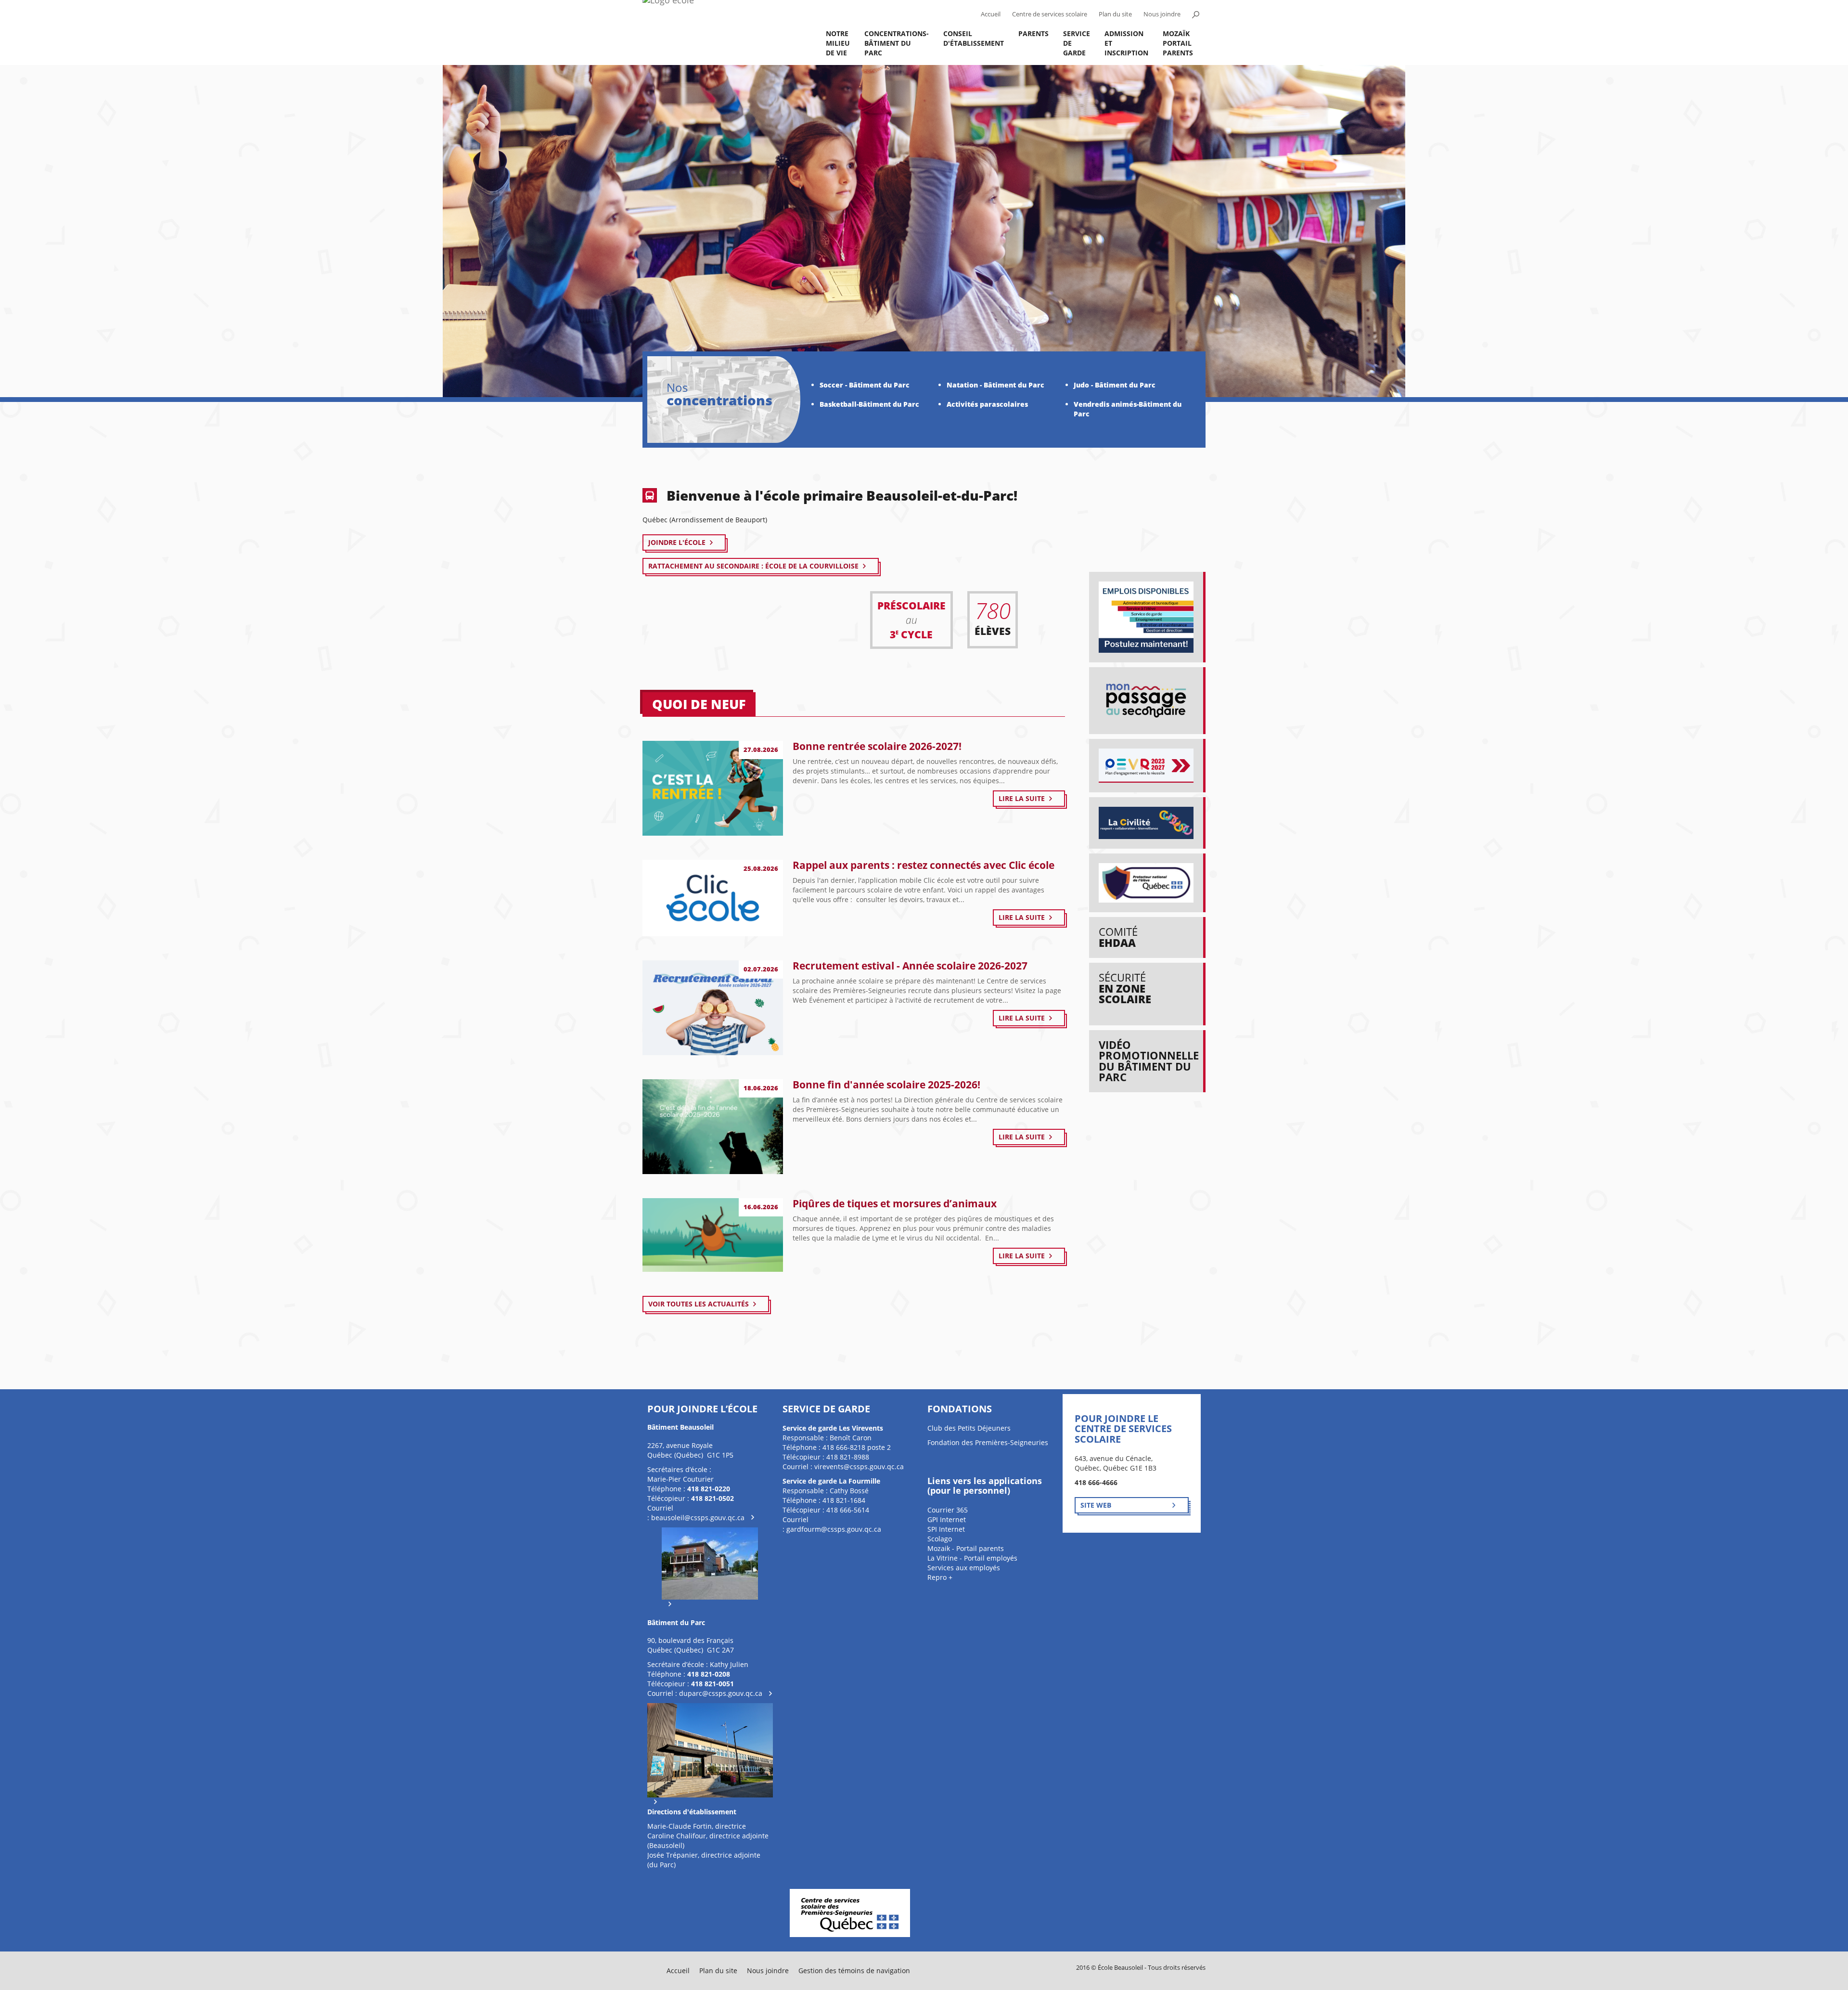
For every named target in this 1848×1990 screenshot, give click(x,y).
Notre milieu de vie (838, 43)
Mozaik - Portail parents (966, 1548)
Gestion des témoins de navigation (854, 1971)
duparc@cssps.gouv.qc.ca (721, 1693)
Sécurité (1125, 988)
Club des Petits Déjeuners (969, 1428)
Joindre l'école (677, 542)
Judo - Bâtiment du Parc (1115, 385)
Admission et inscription (1126, 43)
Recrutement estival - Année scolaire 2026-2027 (910, 966)
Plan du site (1115, 14)
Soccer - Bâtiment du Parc (865, 385)
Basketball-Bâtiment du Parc (869, 404)
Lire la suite (1022, 798)
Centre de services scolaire (1050, 14)
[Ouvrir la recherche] (1195, 14)
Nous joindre (1162, 14)
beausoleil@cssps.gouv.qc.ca (698, 1518)
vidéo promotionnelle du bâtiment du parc (1149, 1061)
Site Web (1096, 1505)
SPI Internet (946, 1529)
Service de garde (1077, 43)
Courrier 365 (948, 1510)
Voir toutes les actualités (699, 1304)
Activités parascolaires (987, 404)
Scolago (940, 1539)
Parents (1033, 33)
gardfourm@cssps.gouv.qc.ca (834, 1529)
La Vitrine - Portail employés (972, 1558)
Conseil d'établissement (974, 38)
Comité (1118, 937)
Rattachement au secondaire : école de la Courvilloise (753, 566)
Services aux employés (964, 1568)
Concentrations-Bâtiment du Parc (897, 43)
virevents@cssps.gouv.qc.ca (859, 1467)
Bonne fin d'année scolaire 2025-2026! (886, 1085)
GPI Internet (947, 1519)
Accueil (991, 14)
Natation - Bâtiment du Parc (995, 385)
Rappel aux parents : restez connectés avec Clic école (924, 865)
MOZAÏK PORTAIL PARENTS (1178, 43)
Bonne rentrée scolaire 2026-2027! (877, 746)
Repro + (940, 1577)
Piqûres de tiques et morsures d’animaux (895, 1203)
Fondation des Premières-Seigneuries (988, 1442)
